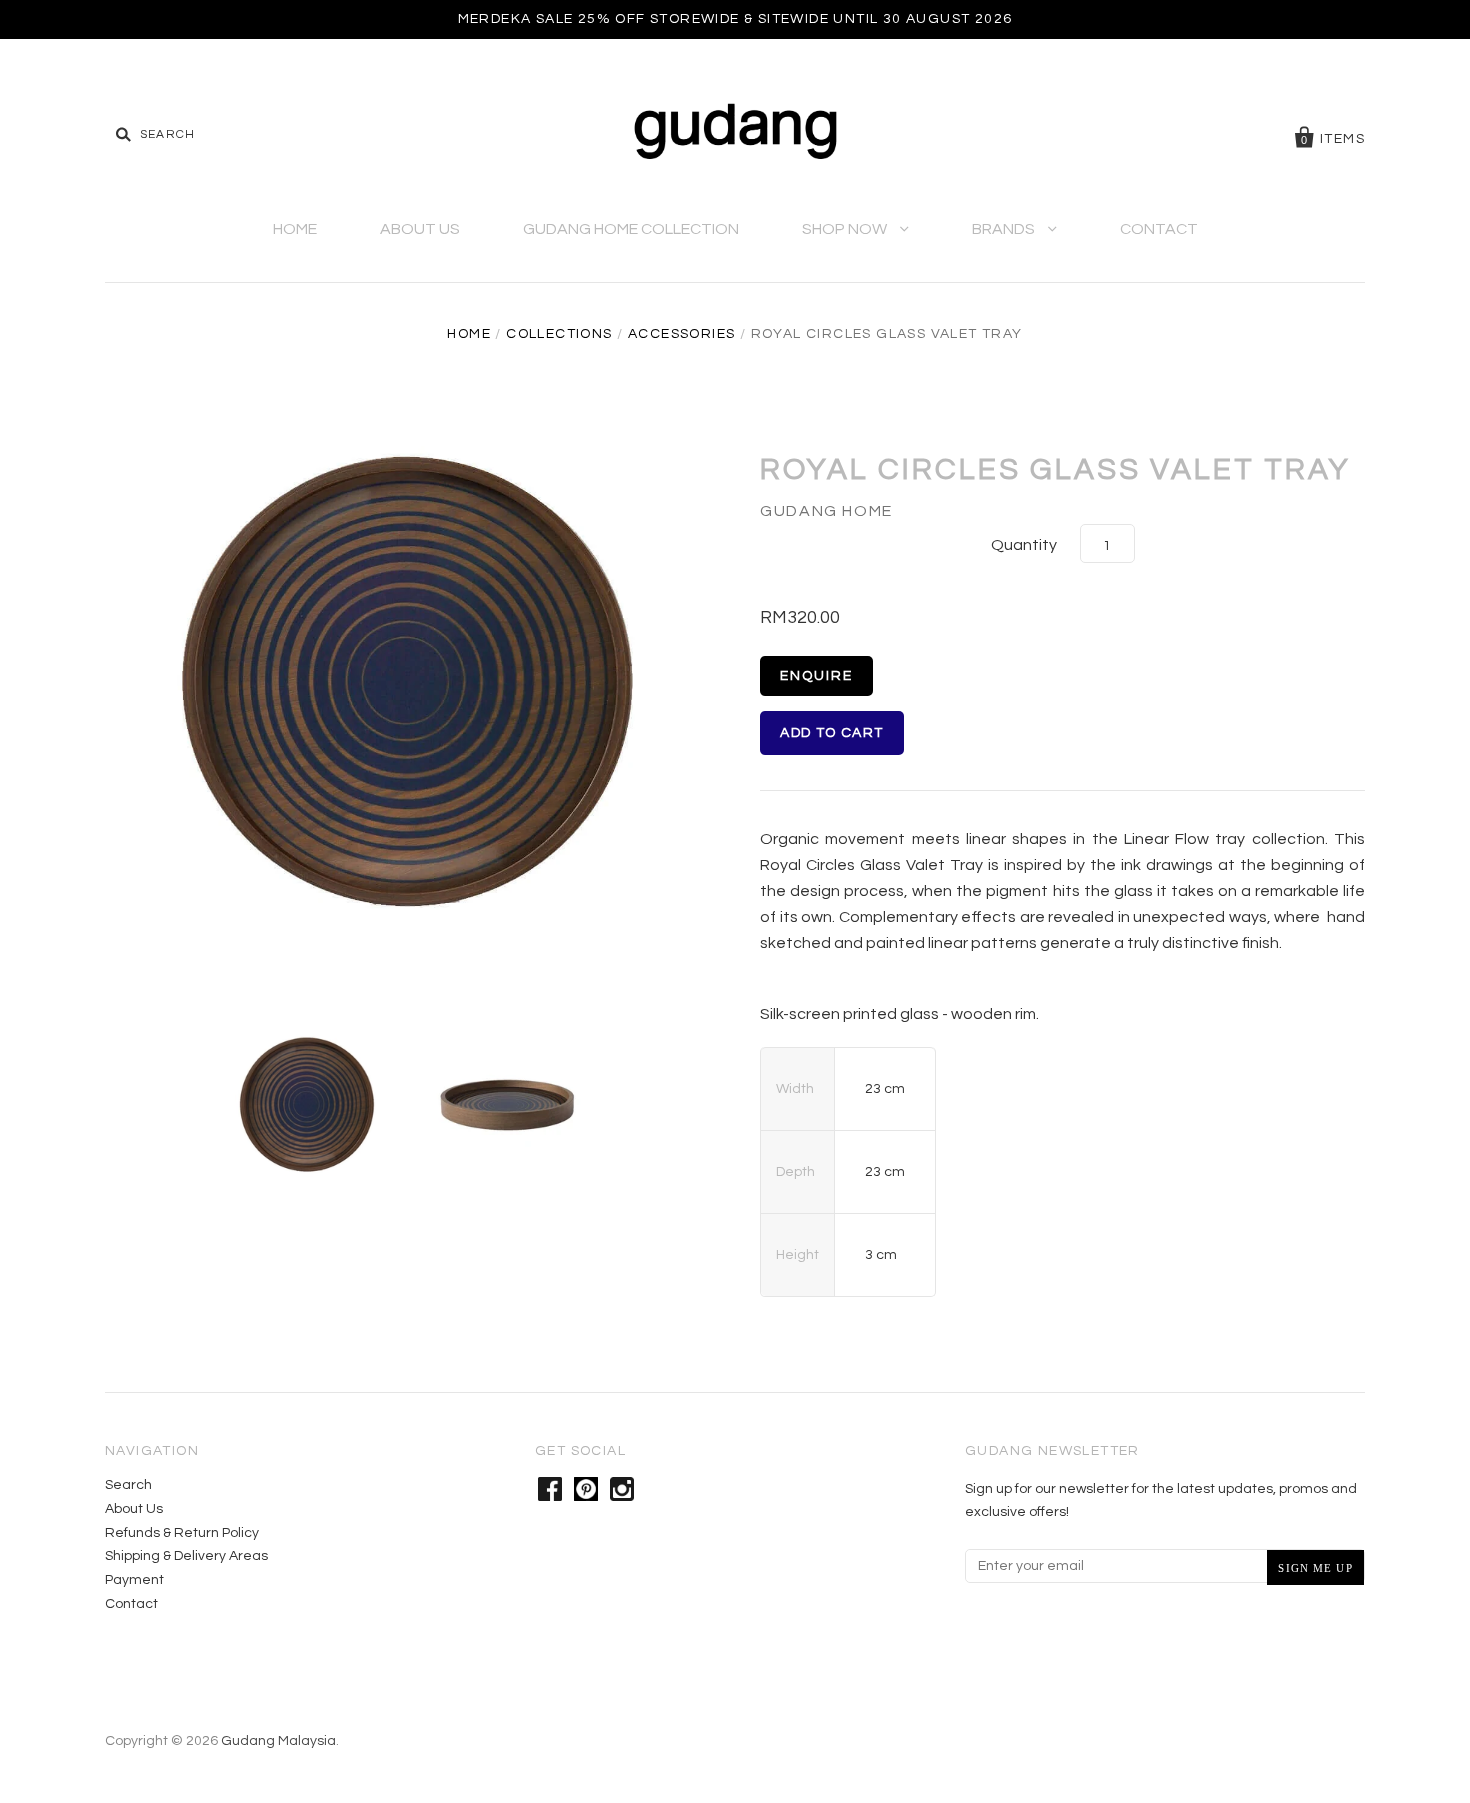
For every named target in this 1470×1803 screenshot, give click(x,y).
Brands (1005, 229)
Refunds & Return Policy (182, 1533)
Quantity (1024, 545)
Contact (1159, 229)
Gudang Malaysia (278, 1741)
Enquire (816, 676)
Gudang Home (826, 511)
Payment (134, 1580)
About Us (420, 229)
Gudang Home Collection (631, 229)
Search (128, 1485)
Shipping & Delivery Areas (186, 1556)
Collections (559, 334)
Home (295, 229)
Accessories (681, 334)
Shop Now (846, 229)
